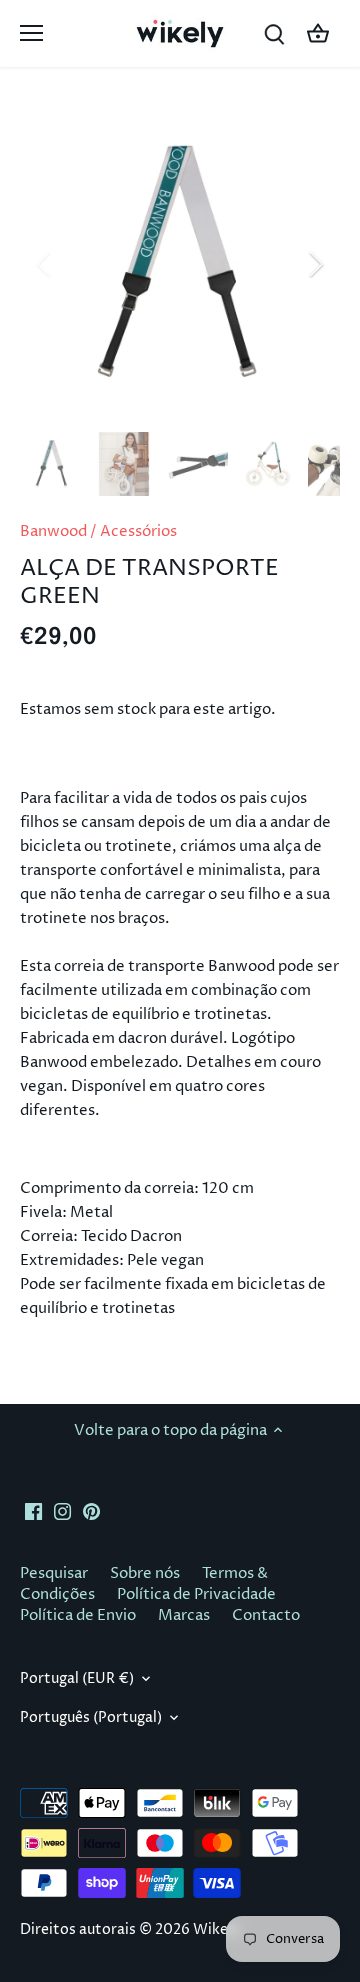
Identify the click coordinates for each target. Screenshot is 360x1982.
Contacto (266, 1615)
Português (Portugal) (91, 1718)
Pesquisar (54, 1573)
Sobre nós (145, 1573)
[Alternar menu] (31, 33)
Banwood (53, 531)
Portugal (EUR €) (77, 1679)
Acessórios (138, 531)
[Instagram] (62, 1511)
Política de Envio (78, 1615)
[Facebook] (33, 1511)
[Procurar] (274, 33)
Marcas (184, 1615)
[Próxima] (315, 264)
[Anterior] (45, 264)
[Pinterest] (91, 1511)
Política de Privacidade (196, 1594)
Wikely (216, 1930)
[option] (180, 264)
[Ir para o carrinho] (318, 33)
